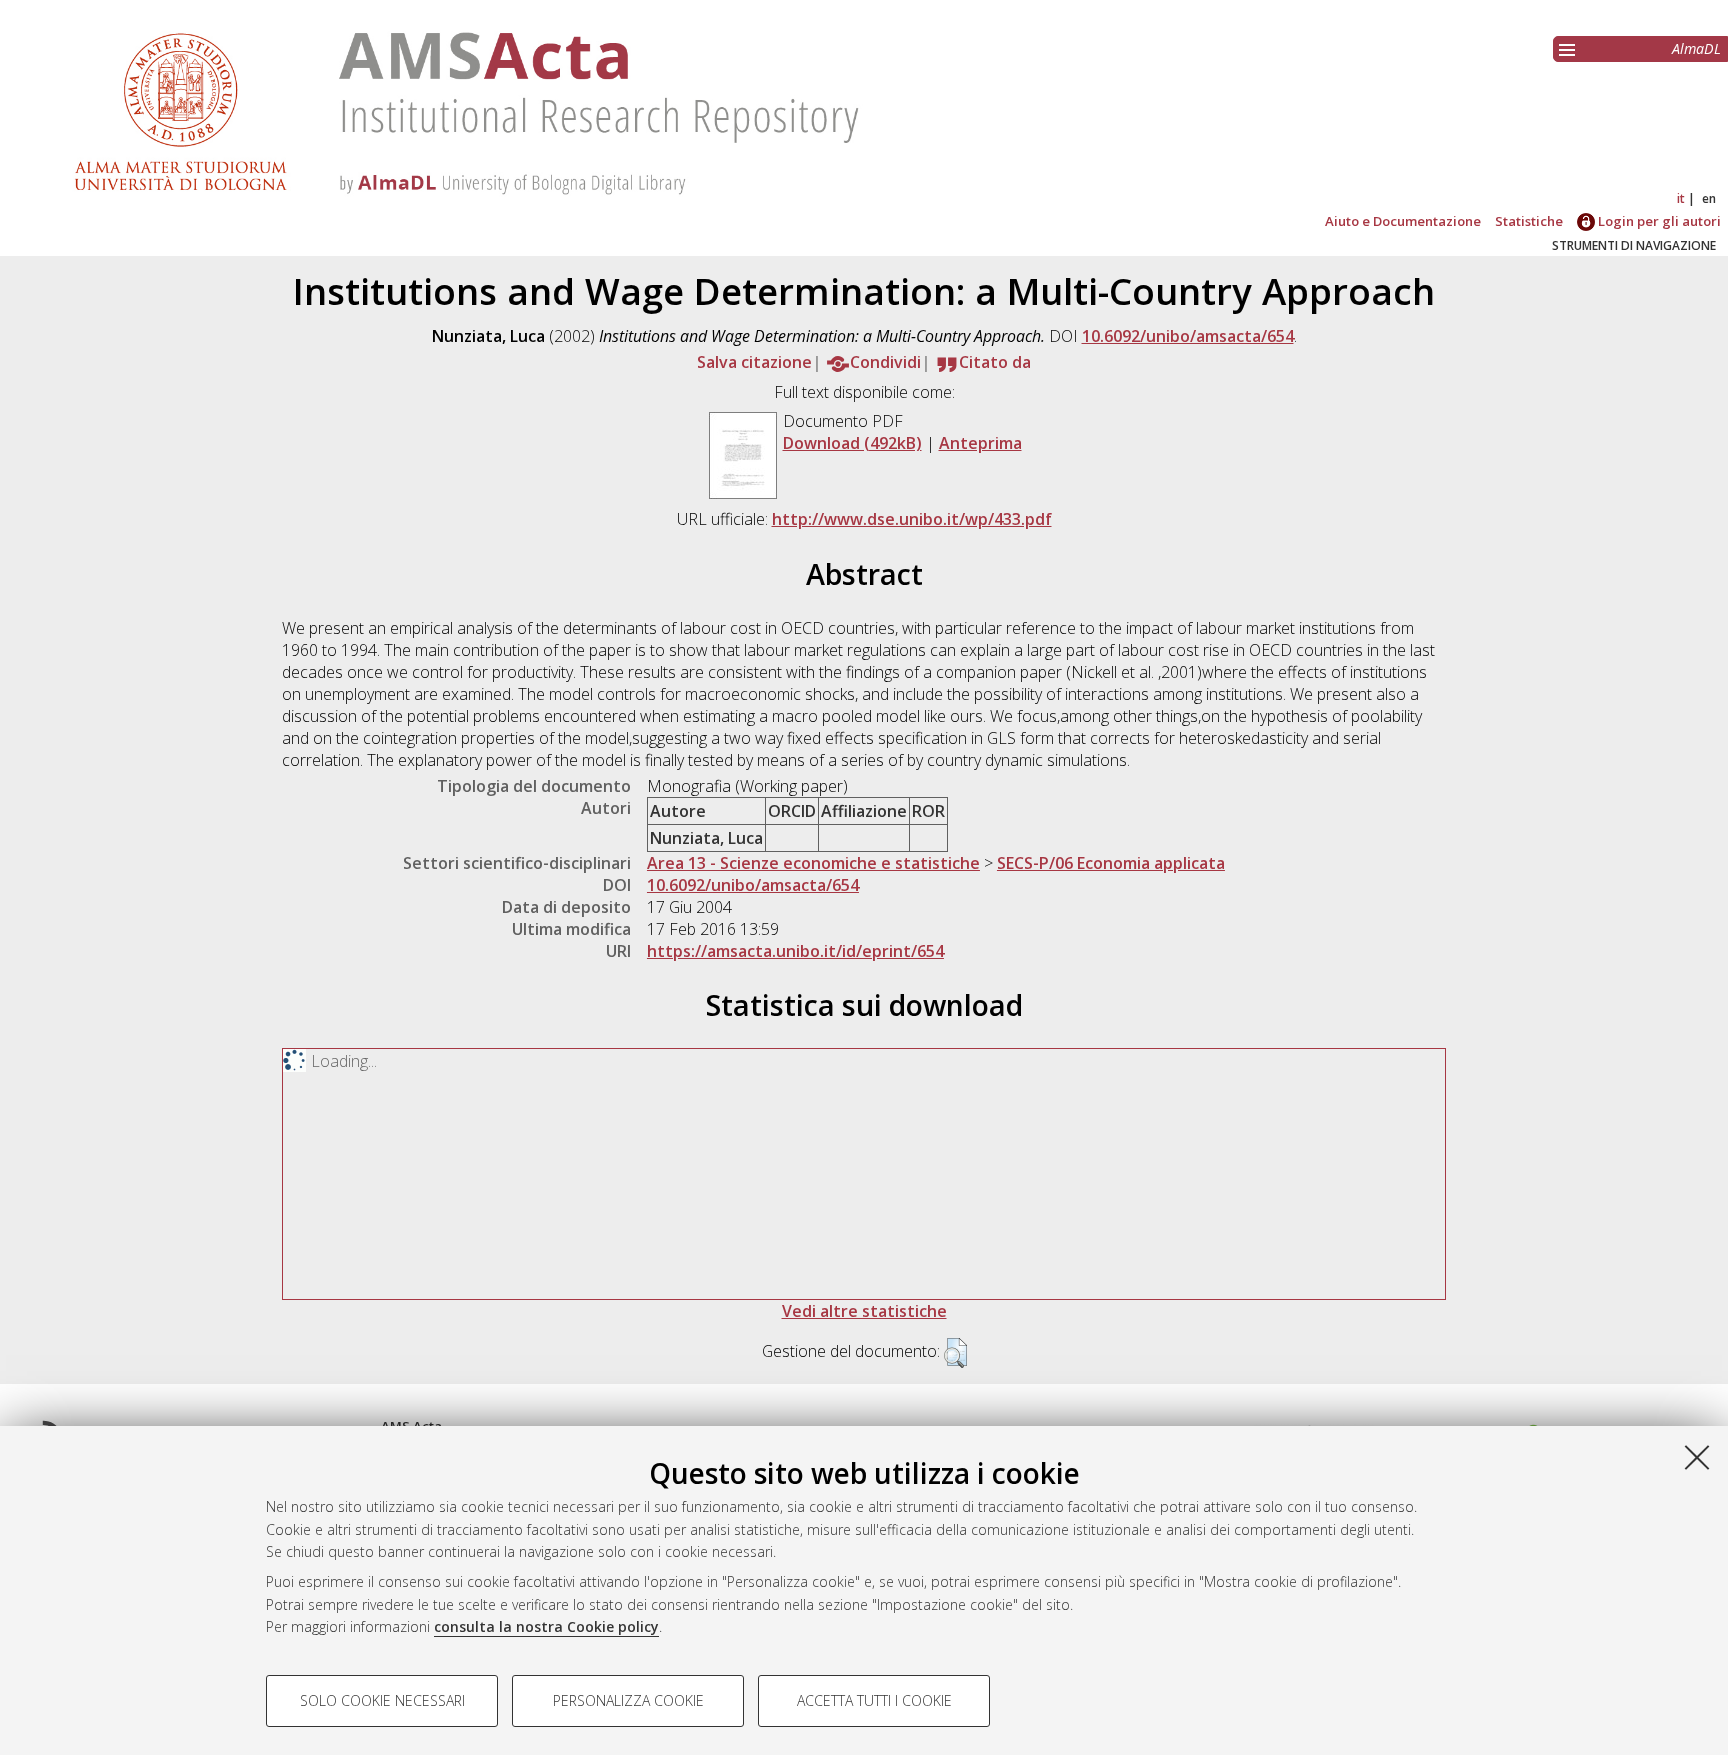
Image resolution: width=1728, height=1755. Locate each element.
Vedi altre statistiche (864, 1311)
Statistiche (1529, 221)
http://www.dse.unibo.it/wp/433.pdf (912, 519)
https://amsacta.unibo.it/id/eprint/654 (795, 951)
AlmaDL (1696, 48)
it (1681, 198)
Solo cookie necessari (382, 1700)
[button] (955, 1353)
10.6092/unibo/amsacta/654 (1188, 336)
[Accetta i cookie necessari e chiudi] (1697, 1457)
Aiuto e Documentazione (1403, 221)
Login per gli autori (1658, 221)
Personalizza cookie (628, 1700)
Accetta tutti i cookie (874, 1700)
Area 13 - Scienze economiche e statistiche (813, 863)
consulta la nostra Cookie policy (546, 1626)
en (1709, 198)
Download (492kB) (852, 443)
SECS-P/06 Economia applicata (1111, 863)
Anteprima (980, 443)
